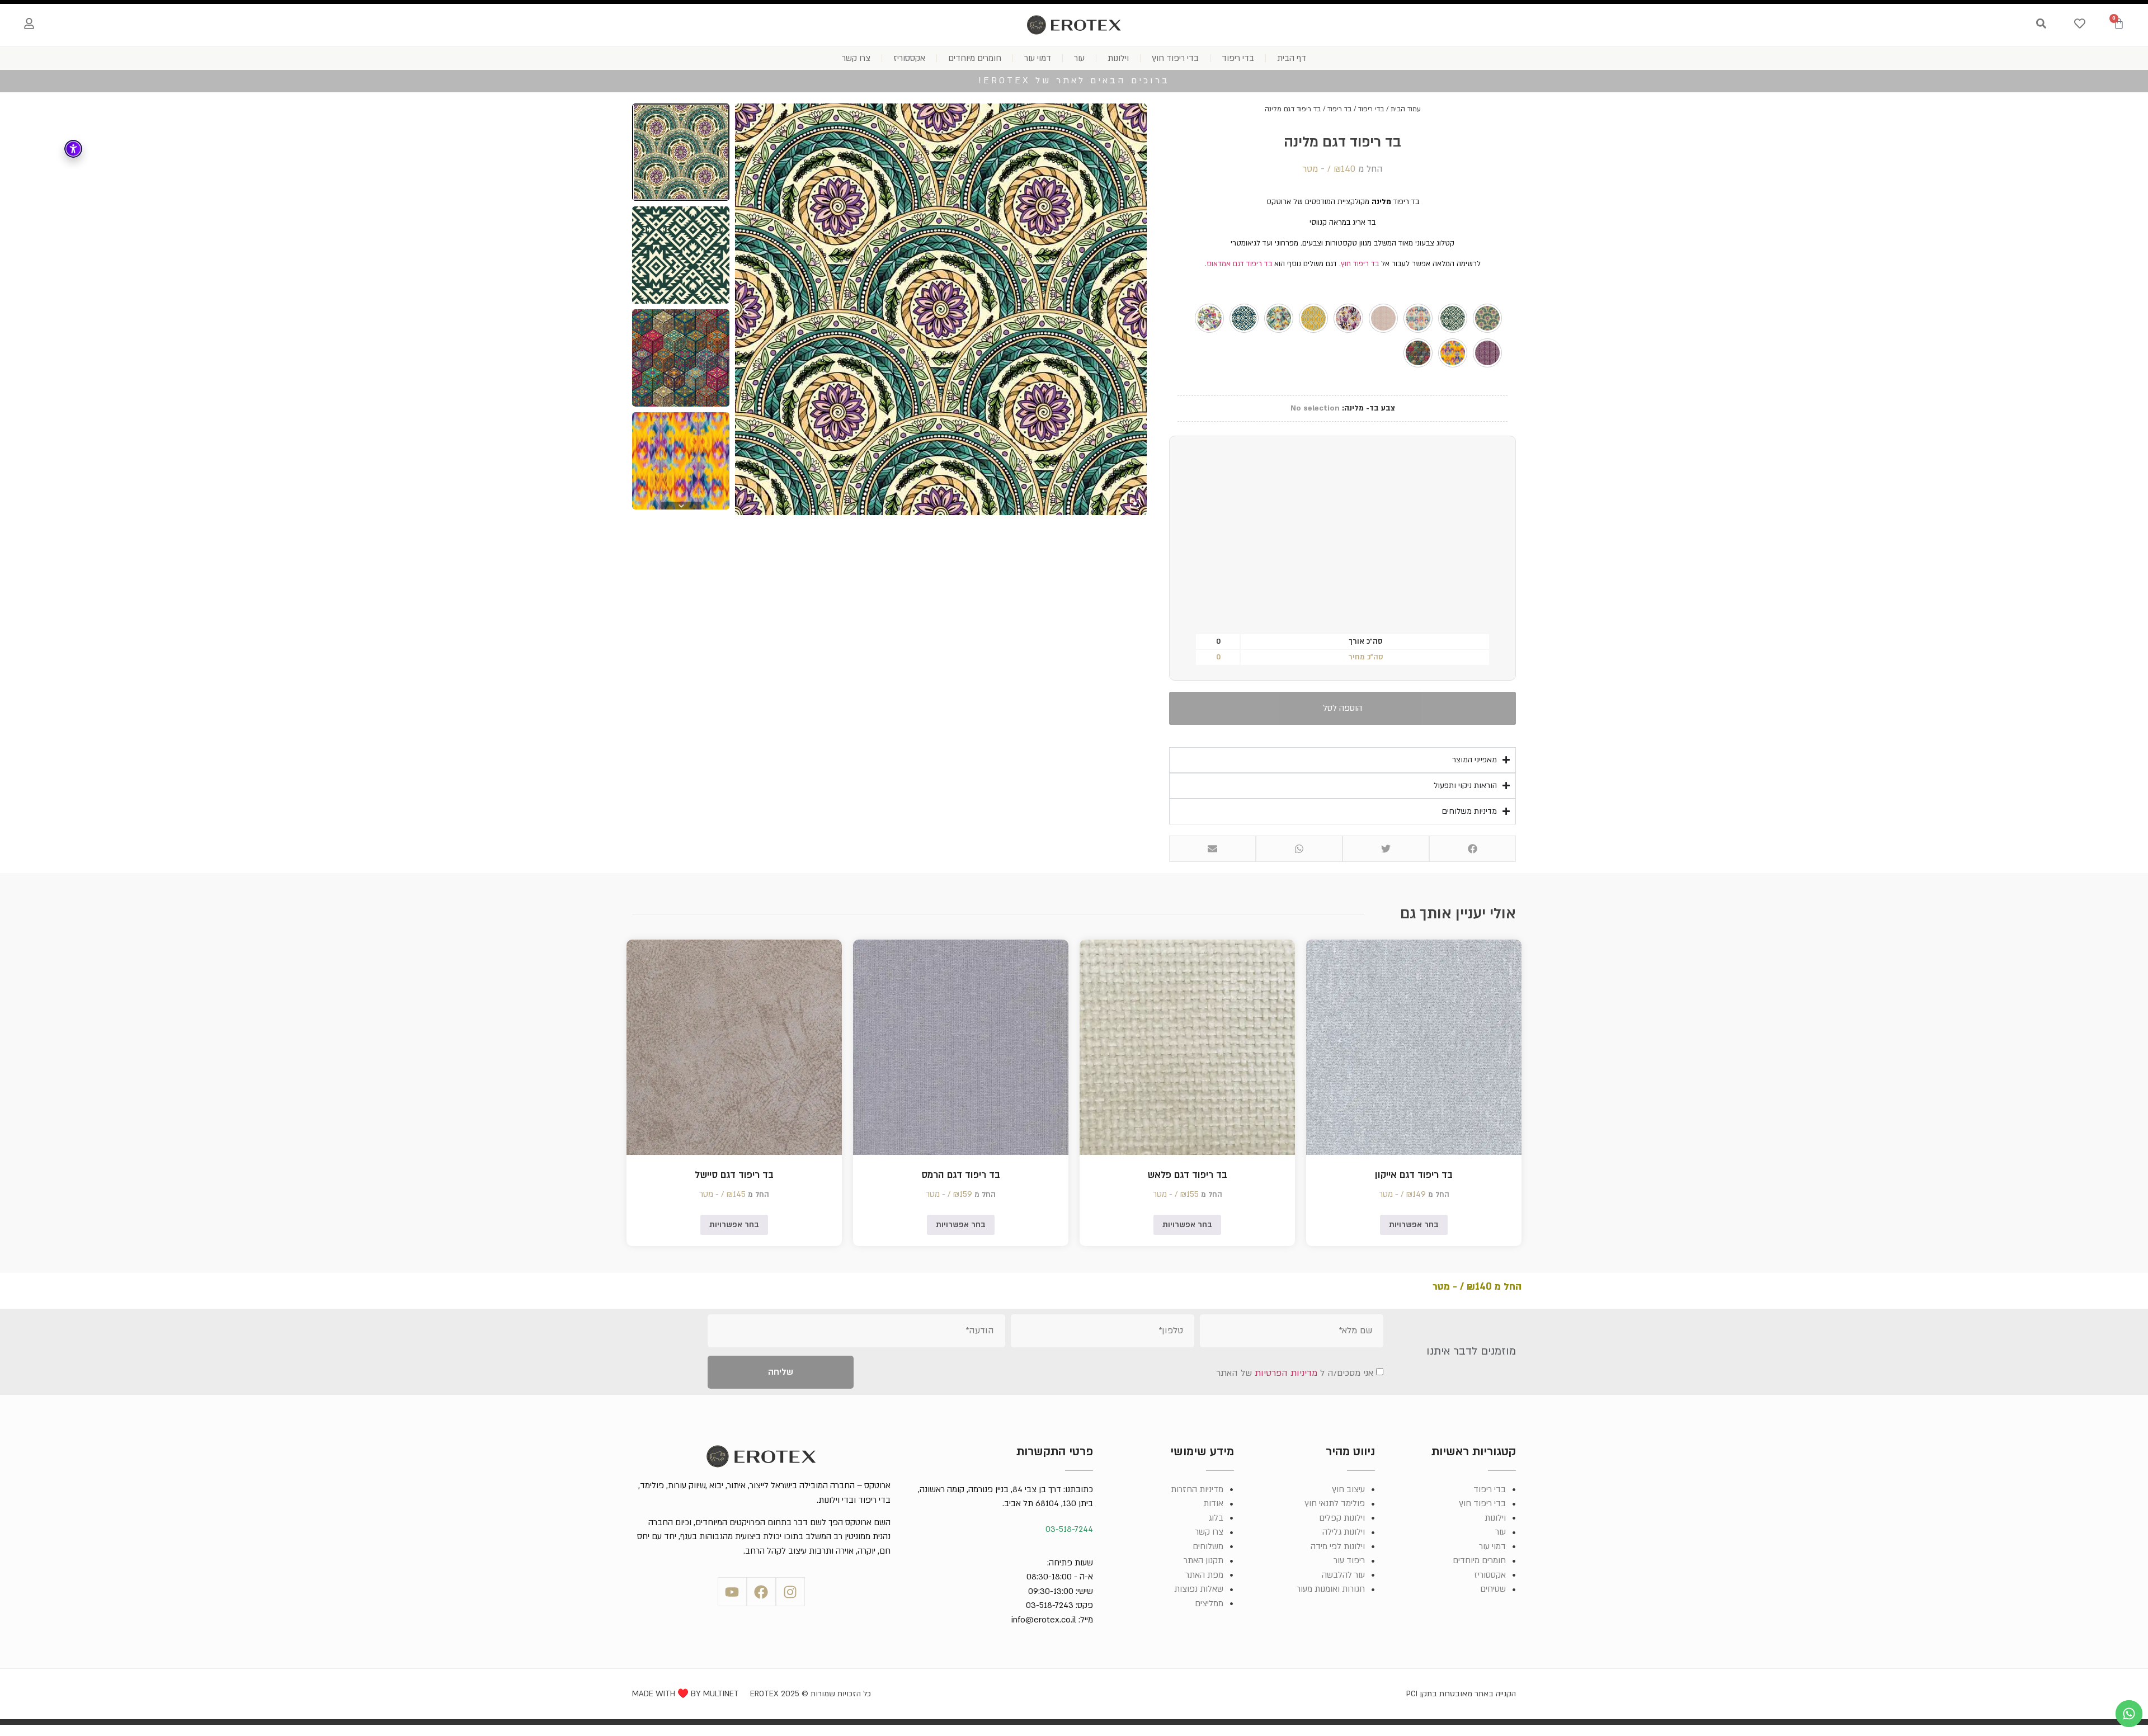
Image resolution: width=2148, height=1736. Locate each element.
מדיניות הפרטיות (1286, 1373)
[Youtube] (732, 1592)
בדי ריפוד (1238, 58)
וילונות (1118, 58)
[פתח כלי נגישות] (73, 149)
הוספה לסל (1342, 708)
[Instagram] (790, 1592)
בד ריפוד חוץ (1360, 264)
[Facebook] (761, 1592)
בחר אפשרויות (1414, 1225)
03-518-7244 (1069, 1529)
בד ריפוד (1339, 109)
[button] (1473, 849)
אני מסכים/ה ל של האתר (1295, 1373)
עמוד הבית (1406, 109)
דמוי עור (1038, 58)
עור (1079, 58)
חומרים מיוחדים (975, 58)
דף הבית (1292, 58)
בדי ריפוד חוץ (1175, 58)
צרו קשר (856, 58)
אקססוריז (909, 58)
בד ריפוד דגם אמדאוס (1239, 264)
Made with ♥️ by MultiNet (686, 1694)
